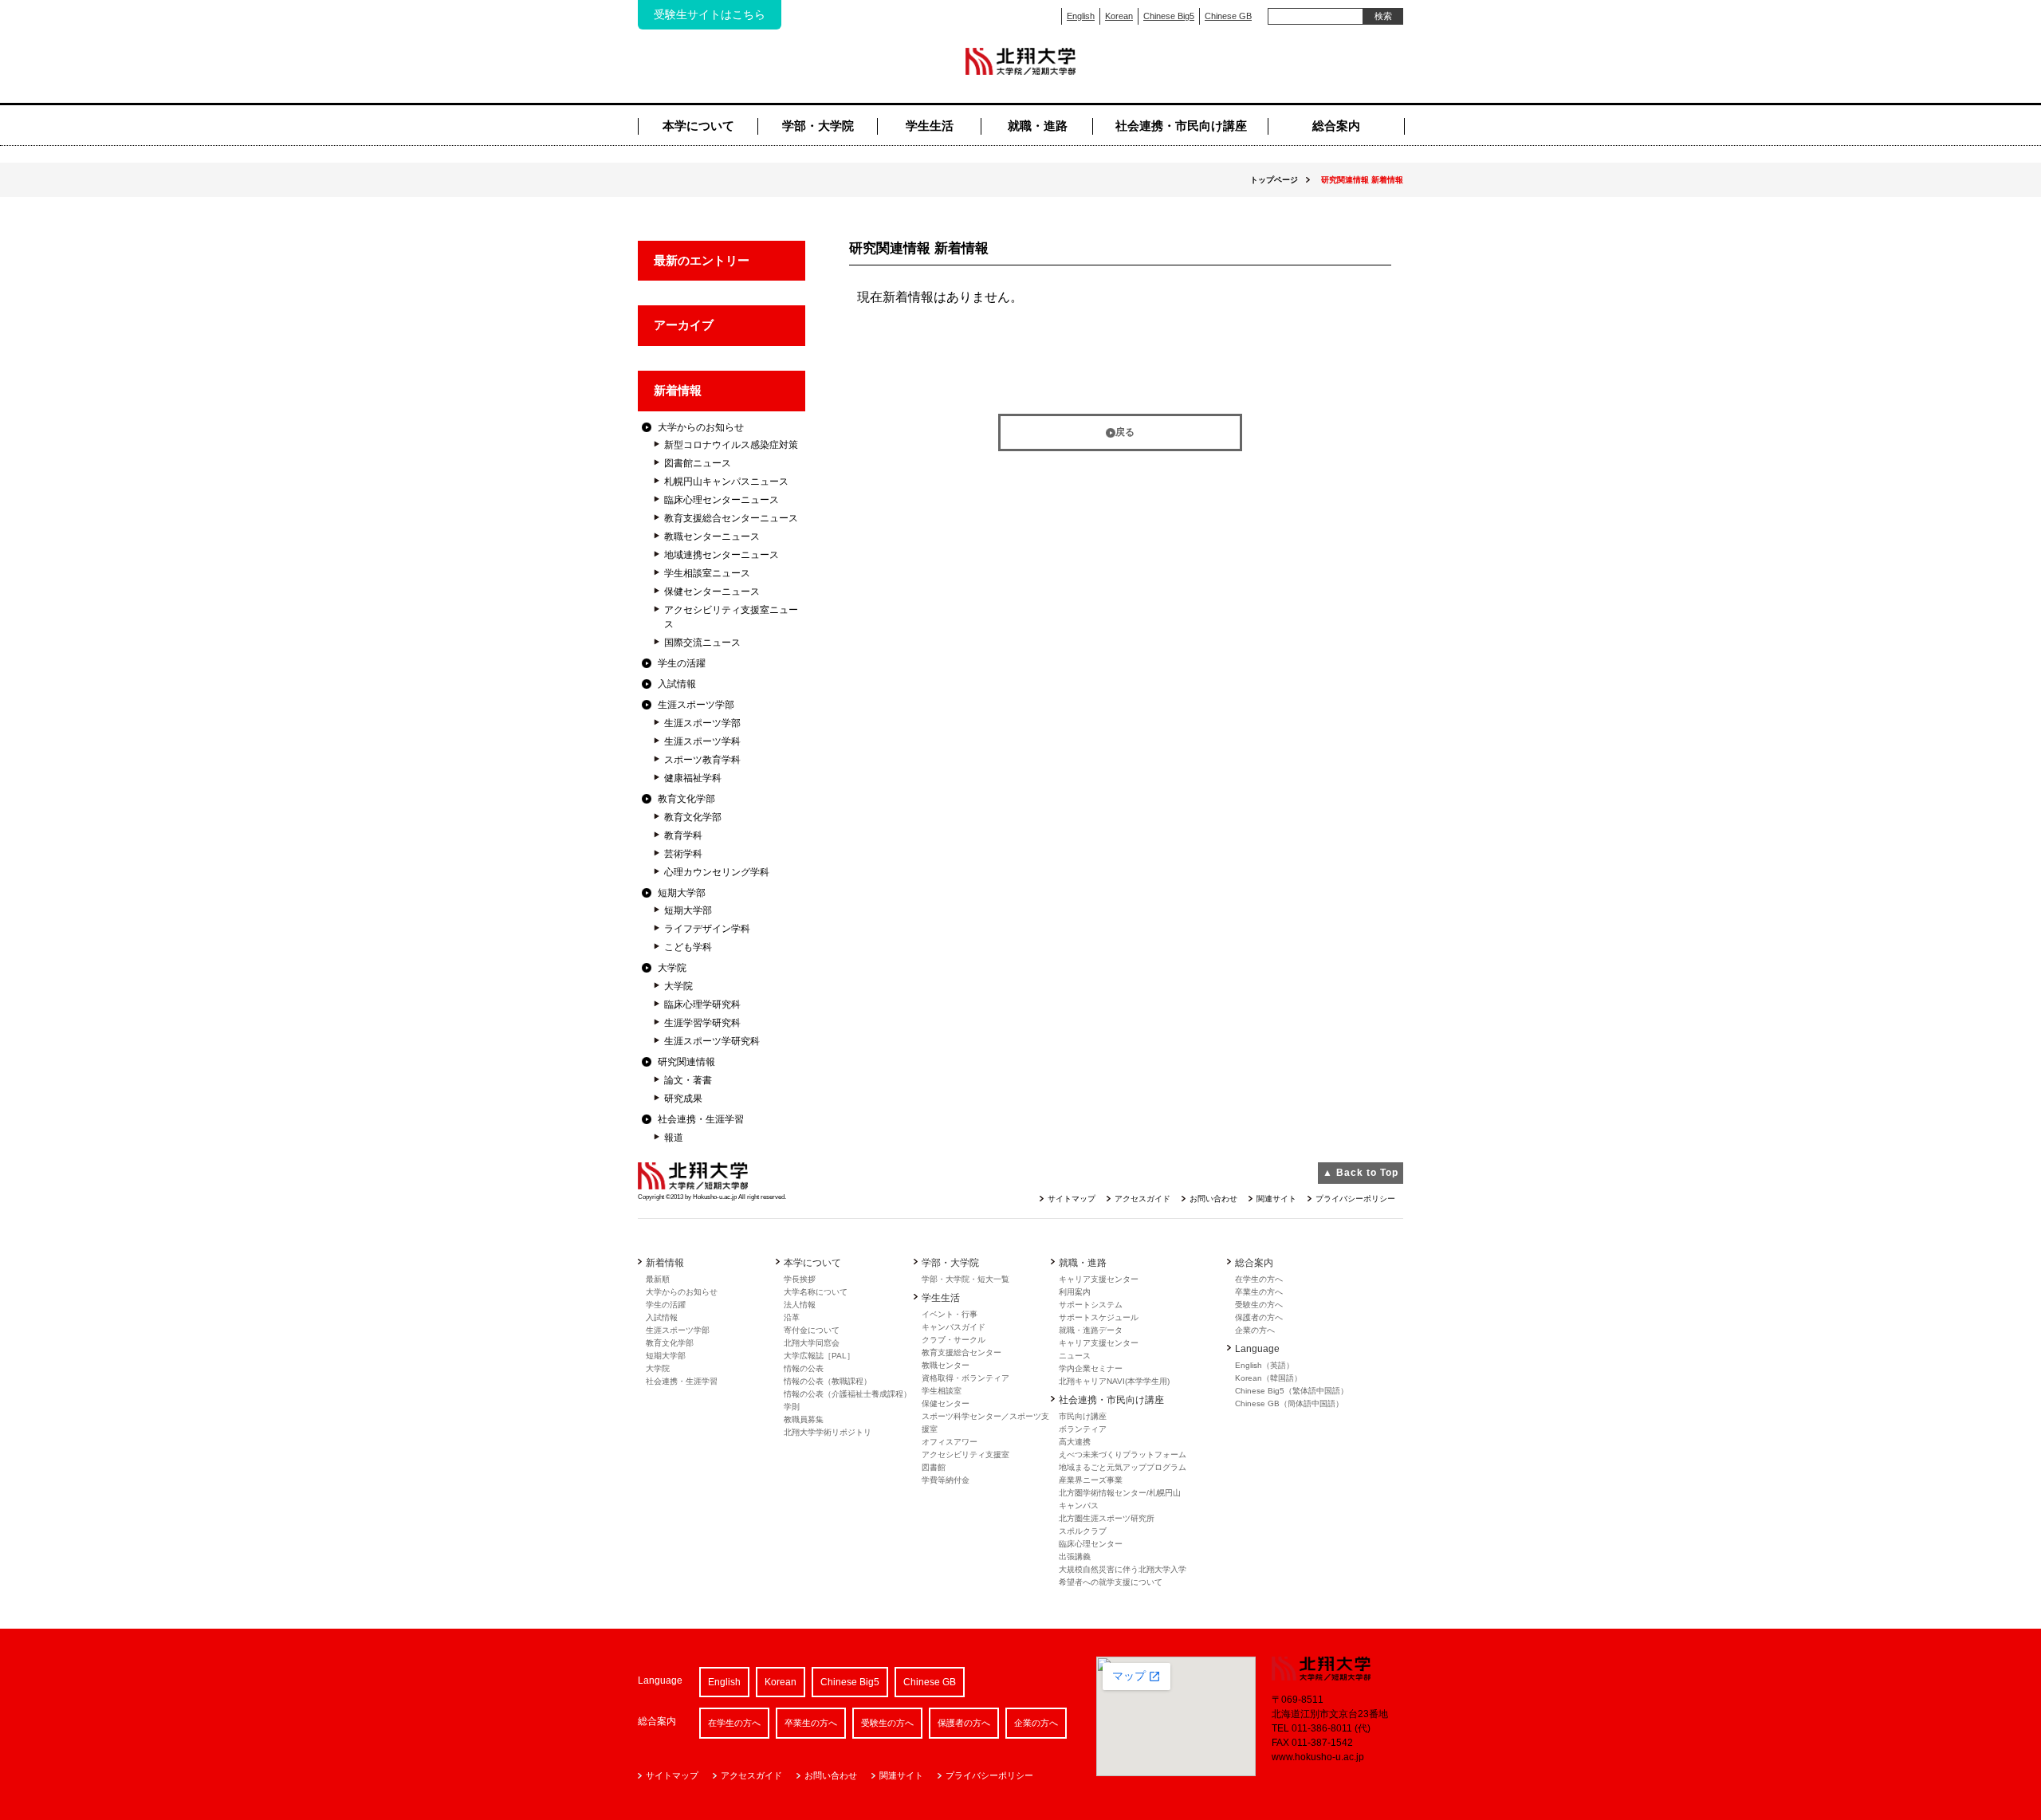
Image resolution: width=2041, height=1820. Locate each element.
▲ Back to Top (1361, 1173)
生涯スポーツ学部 (696, 705)
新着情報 (678, 390)
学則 (792, 1407)
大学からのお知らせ (701, 427)
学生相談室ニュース (707, 573)
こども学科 (688, 947)
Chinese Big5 (1169, 16)
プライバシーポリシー (1355, 1199)
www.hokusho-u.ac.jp (1318, 1757)
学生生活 (930, 126)
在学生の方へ (1259, 1279)
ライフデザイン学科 (707, 929)
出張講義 (1075, 1557)
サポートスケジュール (1099, 1317)
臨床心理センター (1091, 1544)
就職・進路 (1038, 126)
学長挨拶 (800, 1279)
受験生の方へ (1259, 1305)
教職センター (946, 1365)
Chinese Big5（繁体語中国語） (1292, 1391)
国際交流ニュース (702, 643)
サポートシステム (1091, 1305)
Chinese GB (1228, 16)
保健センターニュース (712, 592)
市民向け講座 (1083, 1416)
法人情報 (800, 1305)
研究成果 (683, 1099)
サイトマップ (1072, 1199)
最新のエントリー (702, 260)
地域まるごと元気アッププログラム (1123, 1467)
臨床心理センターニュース (722, 500)
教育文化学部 (686, 799)
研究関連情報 (686, 1062)
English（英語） (1264, 1365)
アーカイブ (684, 325)
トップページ (1274, 180)
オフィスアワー (950, 1442)
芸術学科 (683, 854)
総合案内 (1336, 126)
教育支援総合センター (962, 1352)
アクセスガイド (1142, 1199)
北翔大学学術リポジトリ (828, 1432)
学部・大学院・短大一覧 (965, 1279)
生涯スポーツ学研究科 (712, 1041)
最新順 (658, 1279)
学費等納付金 (946, 1480)
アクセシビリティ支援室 (965, 1454)
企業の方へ (1255, 1330)
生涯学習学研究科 (702, 1023)
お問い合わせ (1213, 1199)
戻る (1125, 432)
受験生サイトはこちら (710, 14)
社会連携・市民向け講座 (1181, 126)
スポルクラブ (1083, 1531)
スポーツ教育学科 (702, 760)
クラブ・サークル (954, 1340)
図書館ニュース (698, 463)
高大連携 (1075, 1442)
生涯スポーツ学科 (702, 741)
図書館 (934, 1467)
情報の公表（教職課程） (828, 1381)
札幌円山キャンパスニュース (726, 482)
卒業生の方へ (1259, 1292)
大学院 (672, 968)
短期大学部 (682, 893)
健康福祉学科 (693, 778)
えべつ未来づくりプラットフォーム (1123, 1454)
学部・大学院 (818, 126)
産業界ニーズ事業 (1091, 1480)
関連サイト (1276, 1199)
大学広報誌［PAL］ (819, 1356)
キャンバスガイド (954, 1327)
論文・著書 (688, 1080)
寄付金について (812, 1330)
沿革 (792, 1317)
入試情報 (677, 684)
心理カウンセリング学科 (717, 872)
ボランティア (1083, 1429)
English (1081, 16)
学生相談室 (942, 1391)
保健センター (946, 1403)
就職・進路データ (1091, 1330)
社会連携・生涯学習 (701, 1119)
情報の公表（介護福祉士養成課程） (847, 1394)
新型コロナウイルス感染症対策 (731, 445)
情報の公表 (804, 1368)
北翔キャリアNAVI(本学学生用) (1114, 1381)
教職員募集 (804, 1419)
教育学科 (683, 835)
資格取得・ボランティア (965, 1378)
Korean (1119, 16)
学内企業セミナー (1091, 1368)
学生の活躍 (682, 663)
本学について (698, 126)
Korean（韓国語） (1268, 1378)
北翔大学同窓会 (812, 1343)
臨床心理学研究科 (702, 1004)
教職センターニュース (712, 537)
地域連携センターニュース (722, 555)
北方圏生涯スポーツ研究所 (1107, 1518)
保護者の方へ (1259, 1317)
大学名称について (816, 1292)
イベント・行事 (950, 1314)
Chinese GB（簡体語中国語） (1289, 1403)
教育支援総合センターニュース (731, 518)
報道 (674, 1138)
